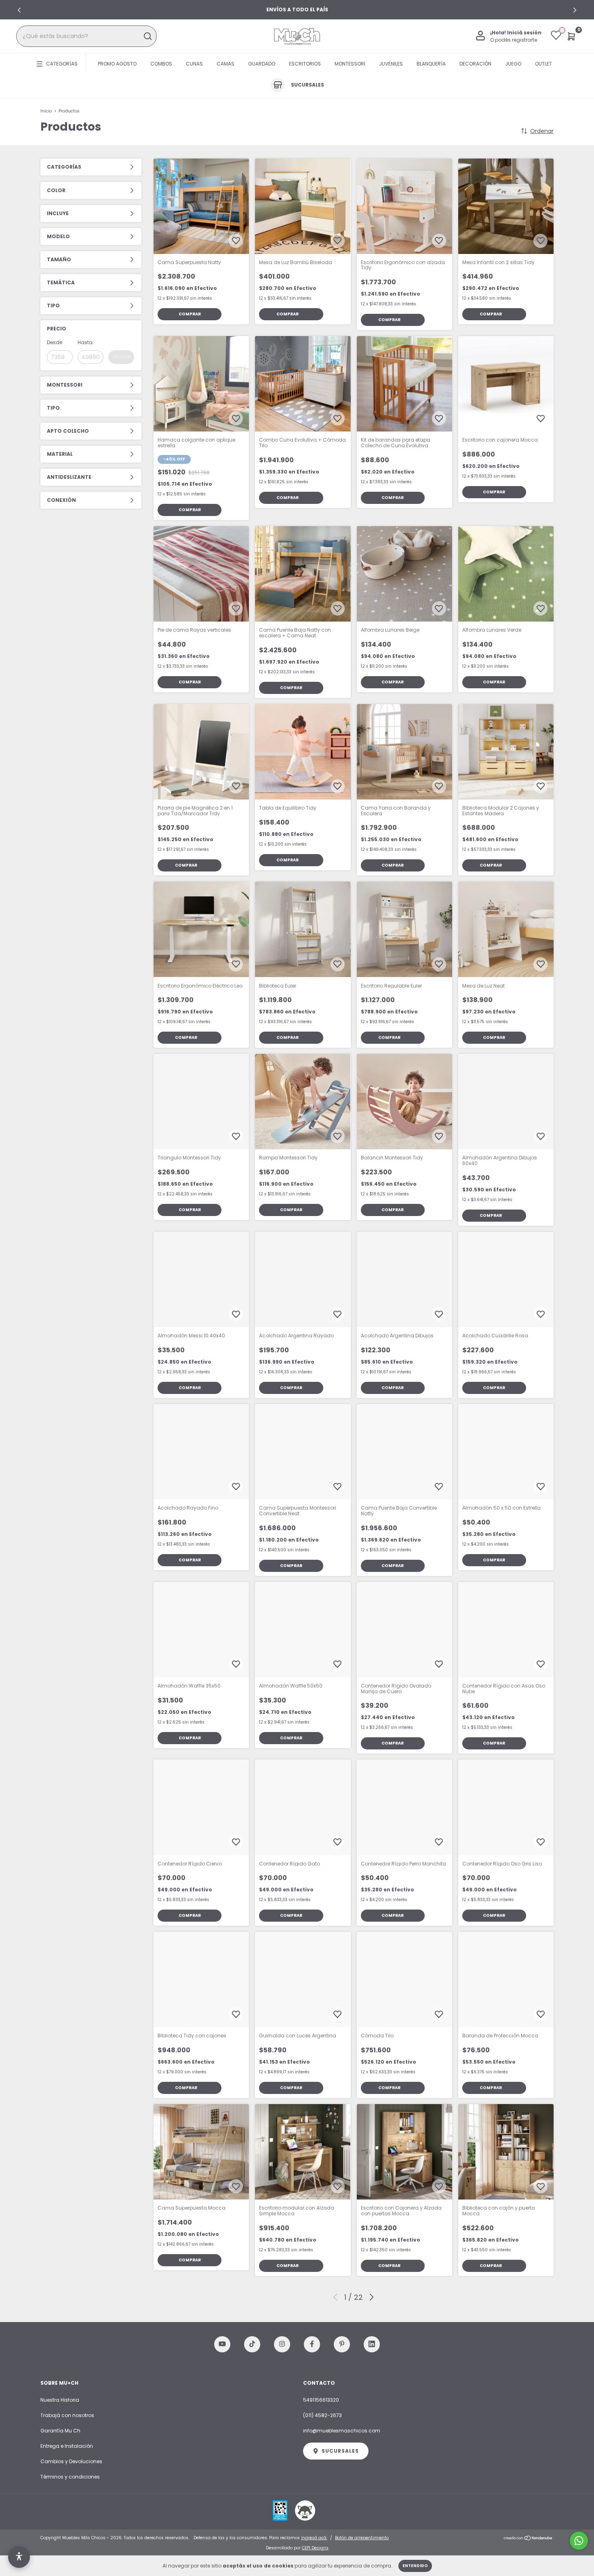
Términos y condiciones (70, 2477)
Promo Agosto (117, 64)
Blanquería (431, 64)
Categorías (62, 64)
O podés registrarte (514, 40)
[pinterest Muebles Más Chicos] (342, 2344)
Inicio (46, 111)
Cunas (194, 64)
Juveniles (391, 64)
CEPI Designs (315, 2548)
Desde (55, 342)
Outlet (543, 64)
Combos (161, 64)
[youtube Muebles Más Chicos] (222, 2344)
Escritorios (305, 64)
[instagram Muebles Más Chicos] (282, 2344)
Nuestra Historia (60, 2400)
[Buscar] (147, 36)
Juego (513, 64)
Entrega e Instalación (67, 2446)
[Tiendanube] (528, 2539)
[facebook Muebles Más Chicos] (312, 2344)
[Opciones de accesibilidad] (19, 2557)
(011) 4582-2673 (322, 2415)
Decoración (475, 64)
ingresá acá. (314, 2538)
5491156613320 (321, 2400)
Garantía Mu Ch (60, 2431)
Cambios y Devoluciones (71, 2461)
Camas (225, 64)
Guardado (262, 64)
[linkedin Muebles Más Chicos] (372, 2344)
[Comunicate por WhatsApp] (579, 2541)
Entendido (415, 2566)
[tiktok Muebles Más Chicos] (252, 2344)
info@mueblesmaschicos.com (342, 2431)
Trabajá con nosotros (67, 2415)
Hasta (85, 342)
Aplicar (121, 357)
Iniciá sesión (524, 33)
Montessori (350, 64)
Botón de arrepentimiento (362, 2538)
